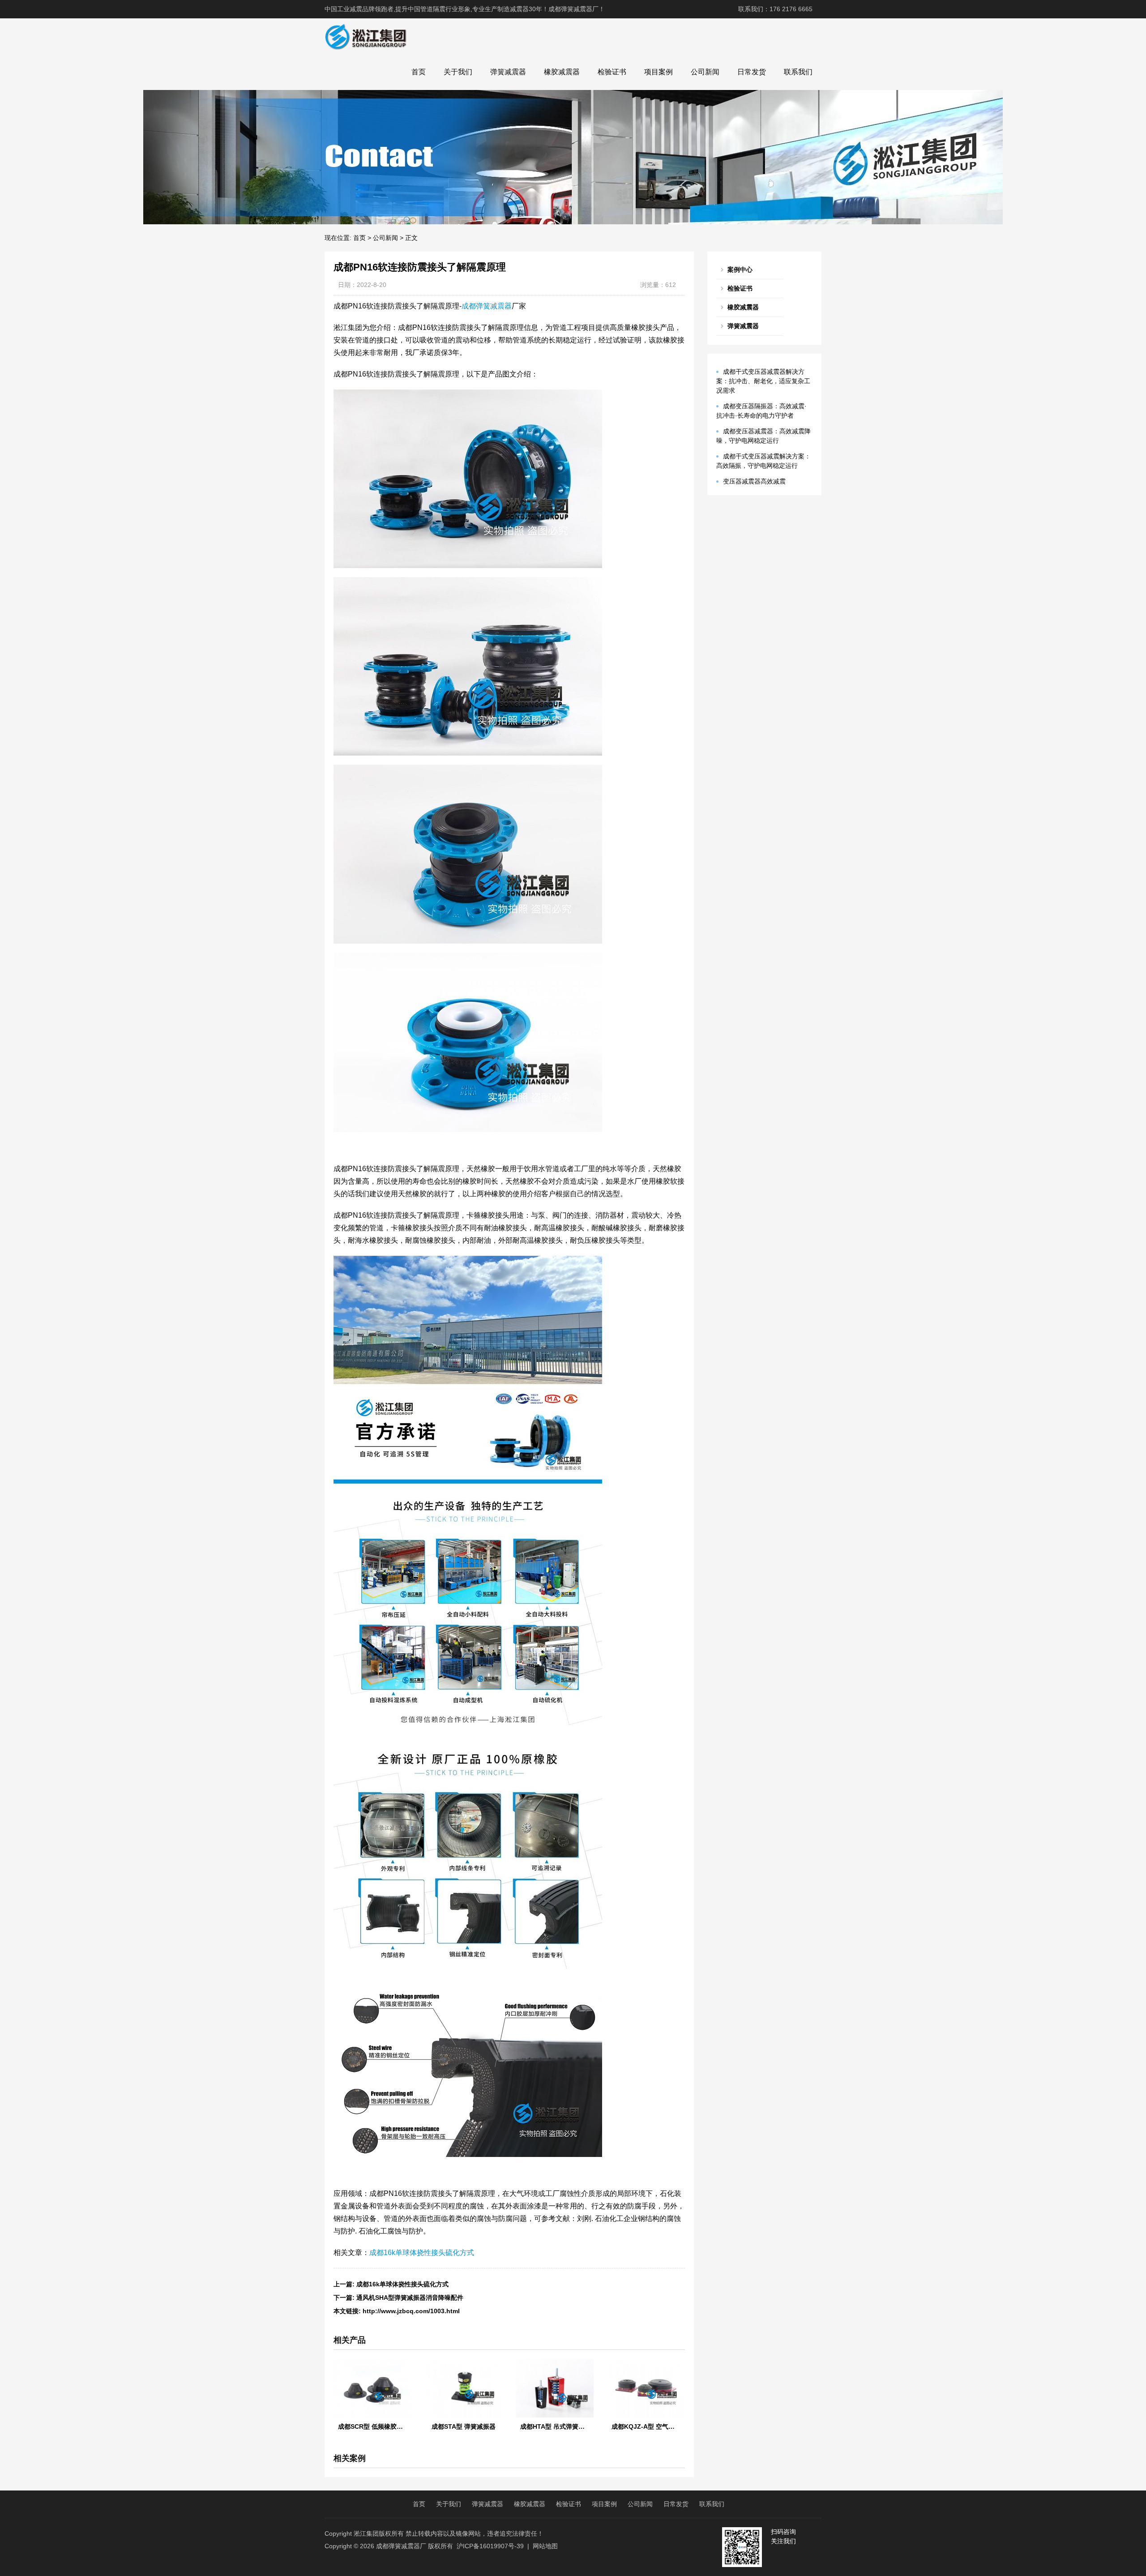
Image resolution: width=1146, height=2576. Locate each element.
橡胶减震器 (562, 72)
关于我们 (458, 72)
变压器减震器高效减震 (754, 481)
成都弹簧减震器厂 (401, 2546)
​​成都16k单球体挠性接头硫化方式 (402, 2284)
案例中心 (740, 270)
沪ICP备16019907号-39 (490, 2546)
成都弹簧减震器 (487, 306)
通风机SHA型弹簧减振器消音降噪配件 (410, 2298)
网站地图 (545, 2546)
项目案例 (659, 72)
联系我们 (798, 72)
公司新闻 (705, 72)
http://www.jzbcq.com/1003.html (411, 2311)
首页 (419, 72)
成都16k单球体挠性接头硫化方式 (422, 2253)
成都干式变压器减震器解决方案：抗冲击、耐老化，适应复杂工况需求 (763, 381)
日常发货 (752, 72)
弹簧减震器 (508, 72)
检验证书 (612, 72)
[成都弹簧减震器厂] (366, 36)
